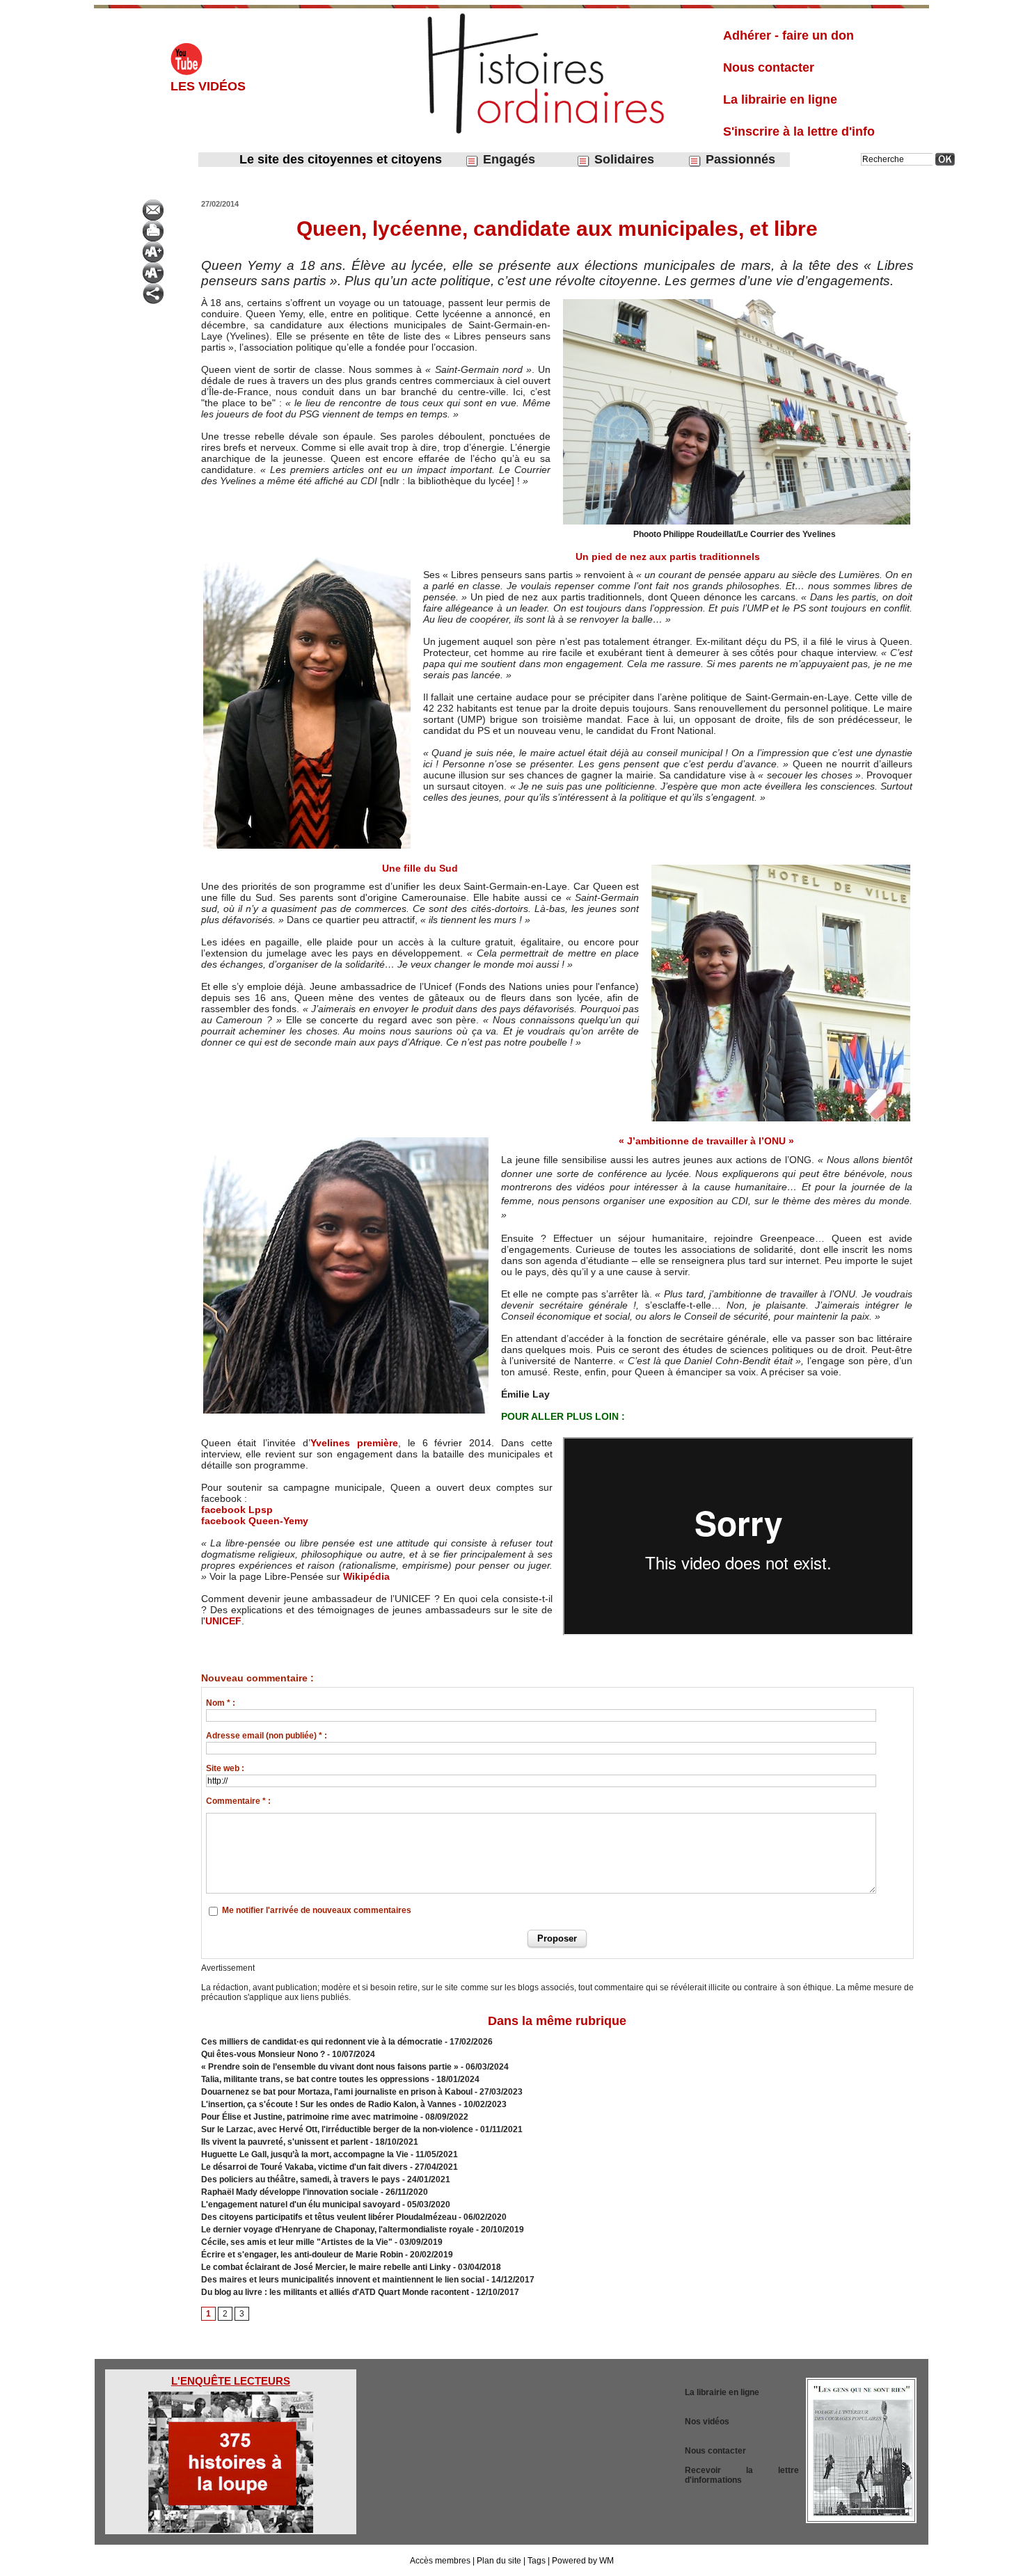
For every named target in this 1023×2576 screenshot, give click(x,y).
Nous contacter (769, 67)
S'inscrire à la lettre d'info (799, 131)
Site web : (225, 1768)
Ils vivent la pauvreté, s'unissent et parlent (285, 2142)
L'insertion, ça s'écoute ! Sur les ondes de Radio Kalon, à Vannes (329, 2104)
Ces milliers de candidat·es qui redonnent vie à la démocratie (322, 2042)
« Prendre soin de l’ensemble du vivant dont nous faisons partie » (330, 2067)
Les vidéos (208, 86)
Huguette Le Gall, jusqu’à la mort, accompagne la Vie (305, 2154)
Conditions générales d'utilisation (492, 2461)
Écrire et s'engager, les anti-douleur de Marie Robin (302, 2255)
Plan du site (499, 2561)
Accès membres (440, 2561)
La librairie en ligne (780, 99)
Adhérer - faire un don (788, 35)
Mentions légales (492, 2411)
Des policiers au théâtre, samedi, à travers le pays (302, 2179)
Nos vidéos (707, 2422)
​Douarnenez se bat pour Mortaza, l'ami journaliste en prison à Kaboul (337, 2092)
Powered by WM (583, 2561)
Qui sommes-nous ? (491, 2386)
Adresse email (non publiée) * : (267, 1736)
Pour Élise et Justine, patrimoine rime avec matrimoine (310, 2117)
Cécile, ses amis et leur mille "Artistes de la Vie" (297, 2242)
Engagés (507, 159)
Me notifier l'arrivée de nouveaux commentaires (317, 1910)
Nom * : (221, 1703)
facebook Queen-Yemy (255, 1521)
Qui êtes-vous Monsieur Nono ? (263, 2054)
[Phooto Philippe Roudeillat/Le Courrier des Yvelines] (737, 301)
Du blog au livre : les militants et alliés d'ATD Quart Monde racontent (335, 2292)
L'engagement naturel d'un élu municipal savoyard (301, 2205)
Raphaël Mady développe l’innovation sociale (290, 2192)
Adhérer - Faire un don (492, 2436)
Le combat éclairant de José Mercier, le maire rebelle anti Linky (327, 2267)
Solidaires (622, 159)
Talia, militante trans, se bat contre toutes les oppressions (315, 2079)
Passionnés (739, 159)
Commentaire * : (238, 1801)
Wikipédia (366, 1576)
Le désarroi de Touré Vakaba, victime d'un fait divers (304, 2167)
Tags (537, 2561)
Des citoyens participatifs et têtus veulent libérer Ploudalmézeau (330, 2217)
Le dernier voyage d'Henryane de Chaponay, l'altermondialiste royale (338, 2230)
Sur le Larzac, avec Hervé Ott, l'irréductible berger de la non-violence (337, 2129)
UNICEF (223, 1621)
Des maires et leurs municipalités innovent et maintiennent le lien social (343, 2280)
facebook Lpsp (237, 1510)
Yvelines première (354, 1443)
